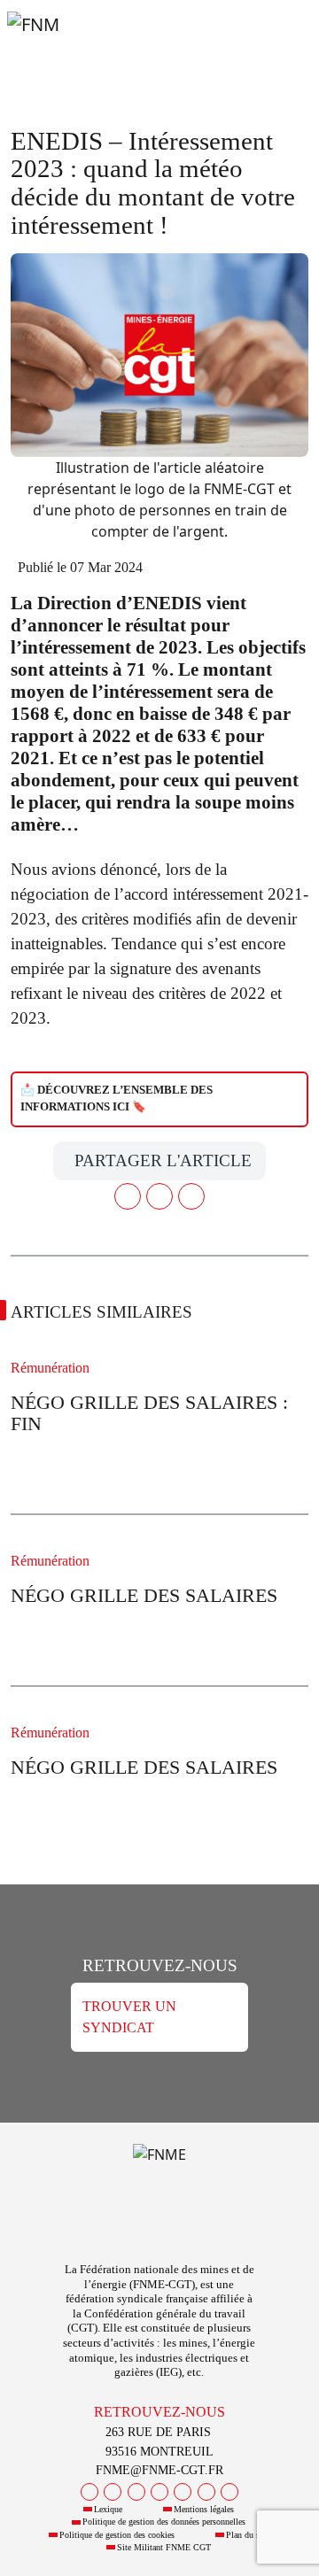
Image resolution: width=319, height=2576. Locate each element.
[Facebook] (89, 2492)
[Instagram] (159, 2492)
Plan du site (247, 2535)
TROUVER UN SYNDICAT (129, 2017)
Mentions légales (204, 2509)
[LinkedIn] (183, 2492)
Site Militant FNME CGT (164, 2547)
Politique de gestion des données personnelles (164, 2522)
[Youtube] (136, 2492)
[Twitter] (113, 2492)
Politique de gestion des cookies (117, 2535)
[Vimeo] (206, 2492)
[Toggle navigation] (284, 43)
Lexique (108, 2509)
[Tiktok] (230, 2492)
